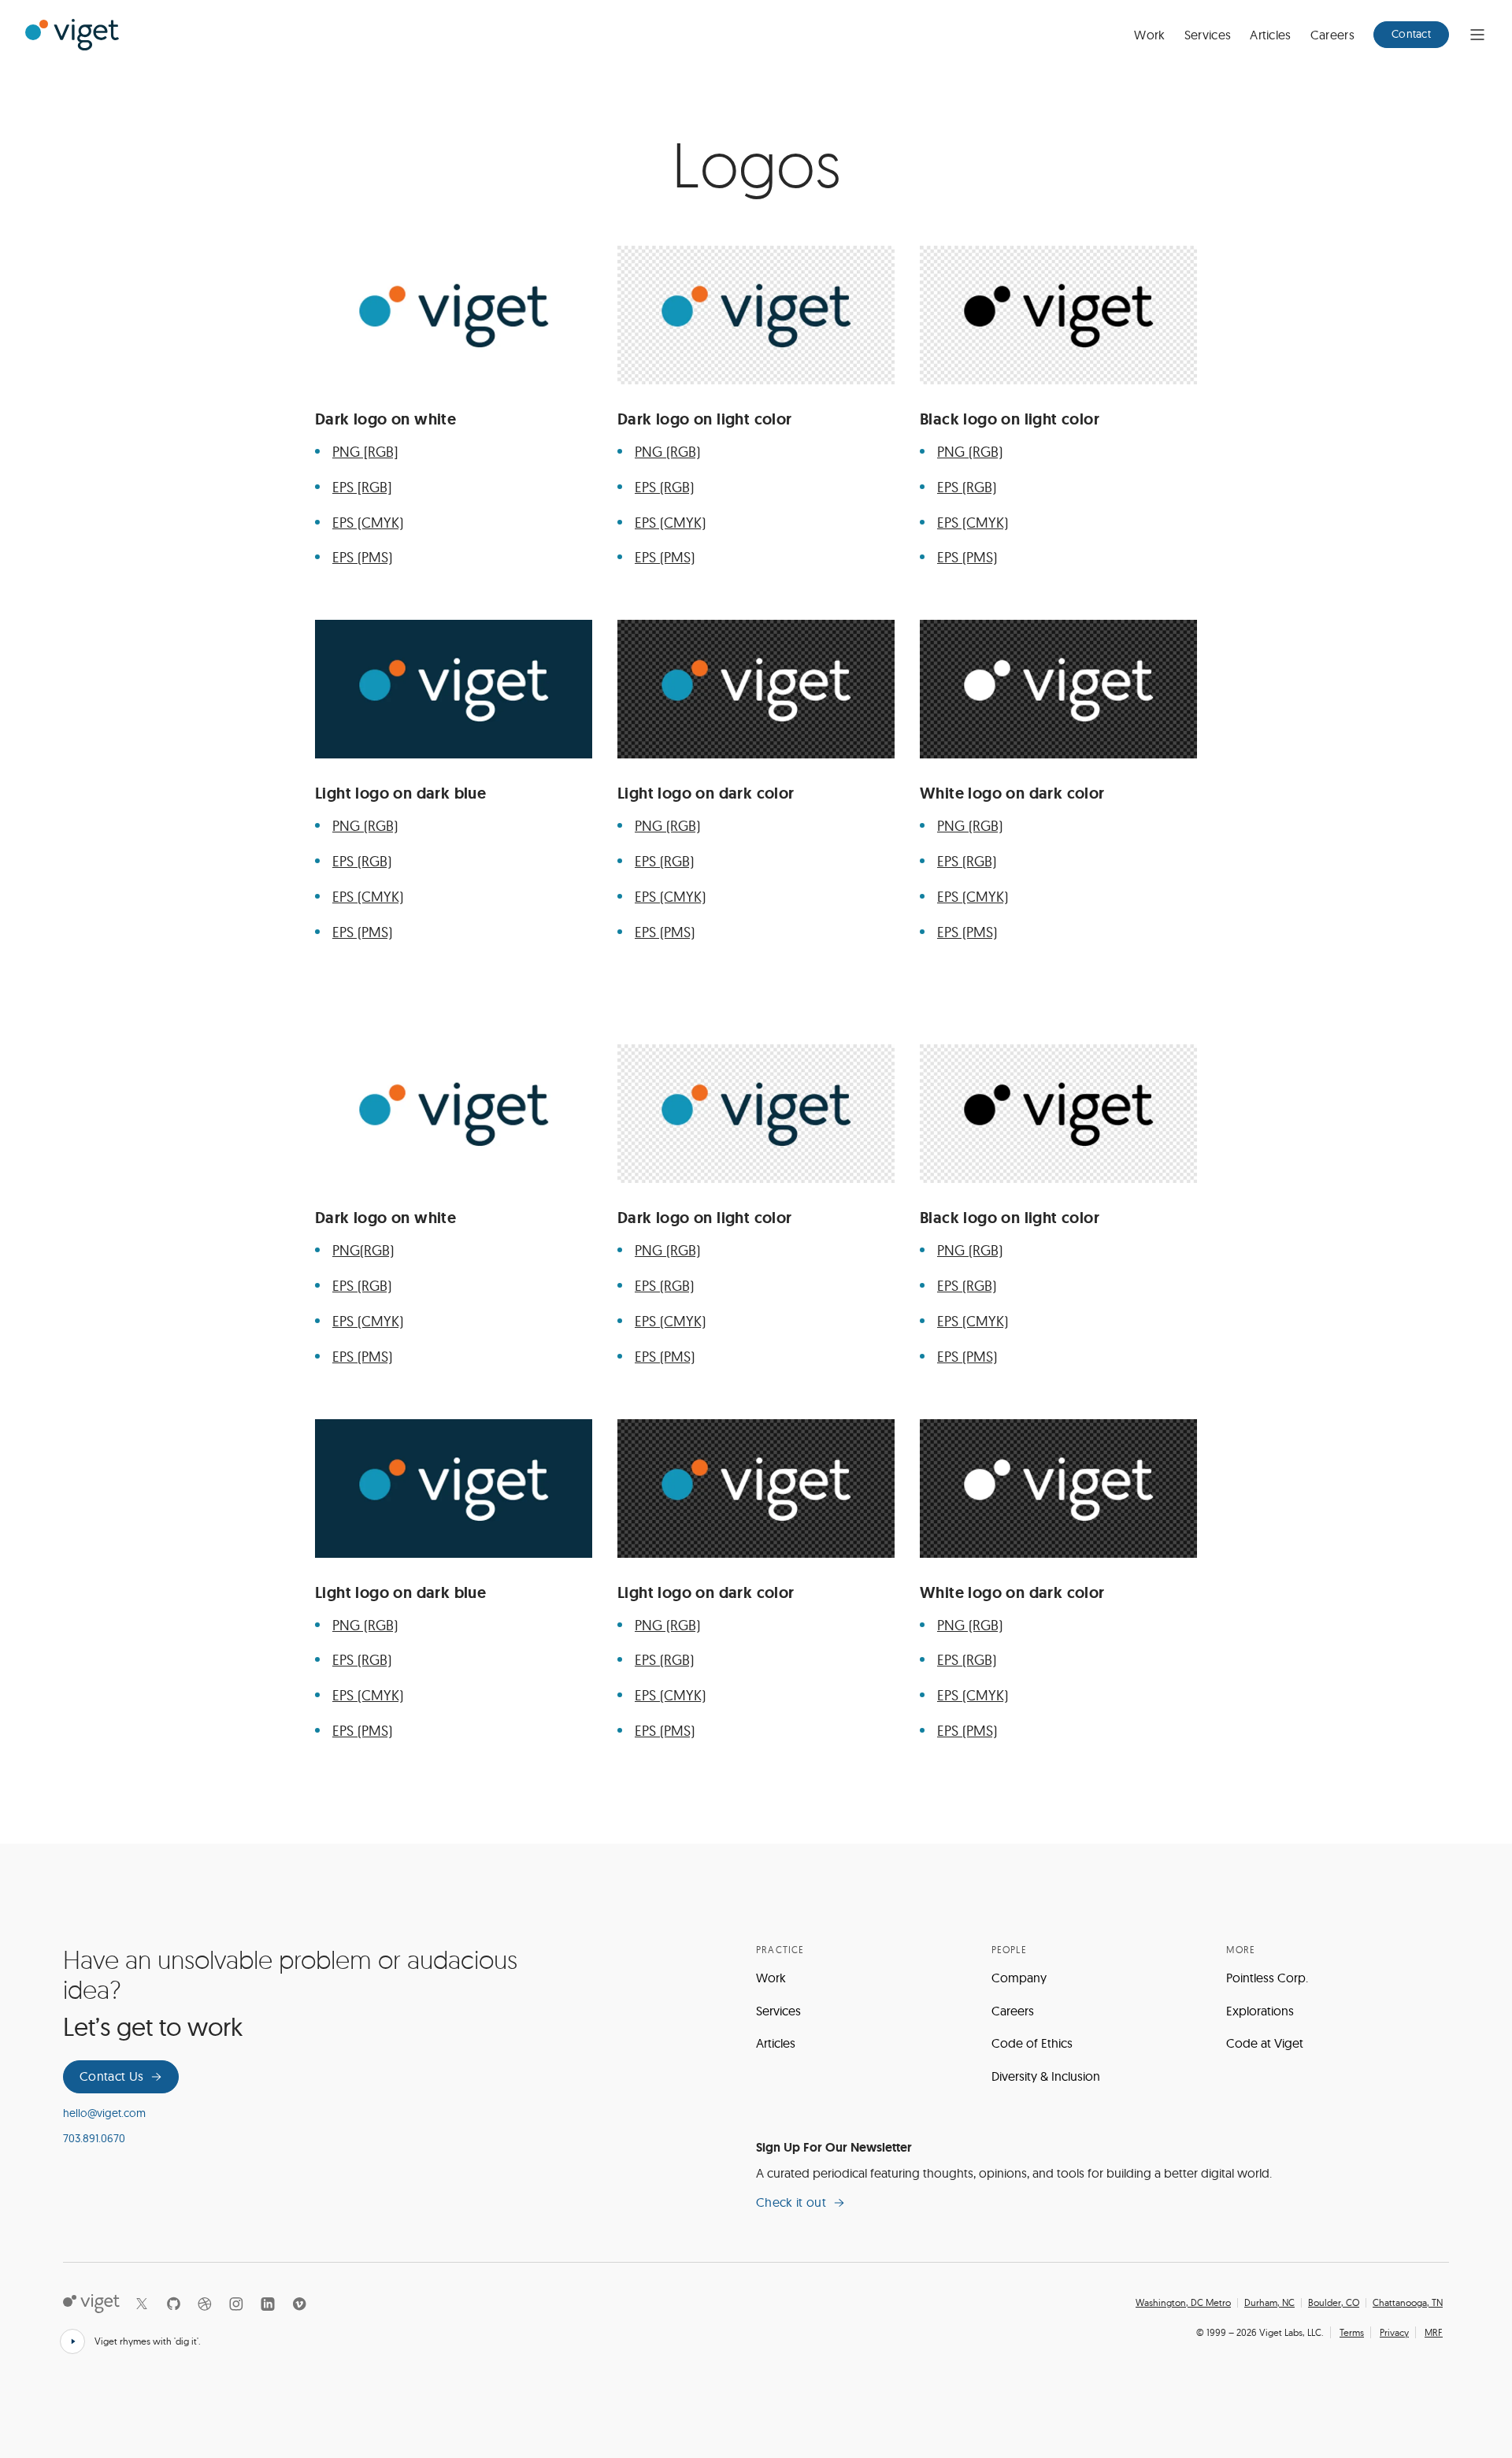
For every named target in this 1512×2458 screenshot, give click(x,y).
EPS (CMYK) (368, 523)
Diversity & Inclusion (1046, 2076)
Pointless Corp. (1267, 1978)
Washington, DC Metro (1183, 2303)
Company (1019, 1978)
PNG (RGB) (667, 452)
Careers (1332, 35)
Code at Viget (1265, 2043)
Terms (1352, 2332)
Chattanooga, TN (1408, 2303)
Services (1208, 35)
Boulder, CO (1334, 2303)
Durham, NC (1269, 2303)
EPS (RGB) (664, 487)
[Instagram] (236, 2304)
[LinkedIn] (268, 2304)
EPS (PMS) (362, 557)
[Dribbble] (205, 2304)
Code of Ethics (1032, 2043)
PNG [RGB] (365, 452)
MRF (1434, 2332)
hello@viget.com (104, 2113)
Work (1149, 35)
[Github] (173, 2304)
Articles (1271, 35)
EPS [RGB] (362, 487)
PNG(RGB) (363, 1250)
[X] (142, 2304)
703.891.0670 (94, 2138)
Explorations (1260, 2011)
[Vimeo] (299, 2304)
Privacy (1394, 2332)
